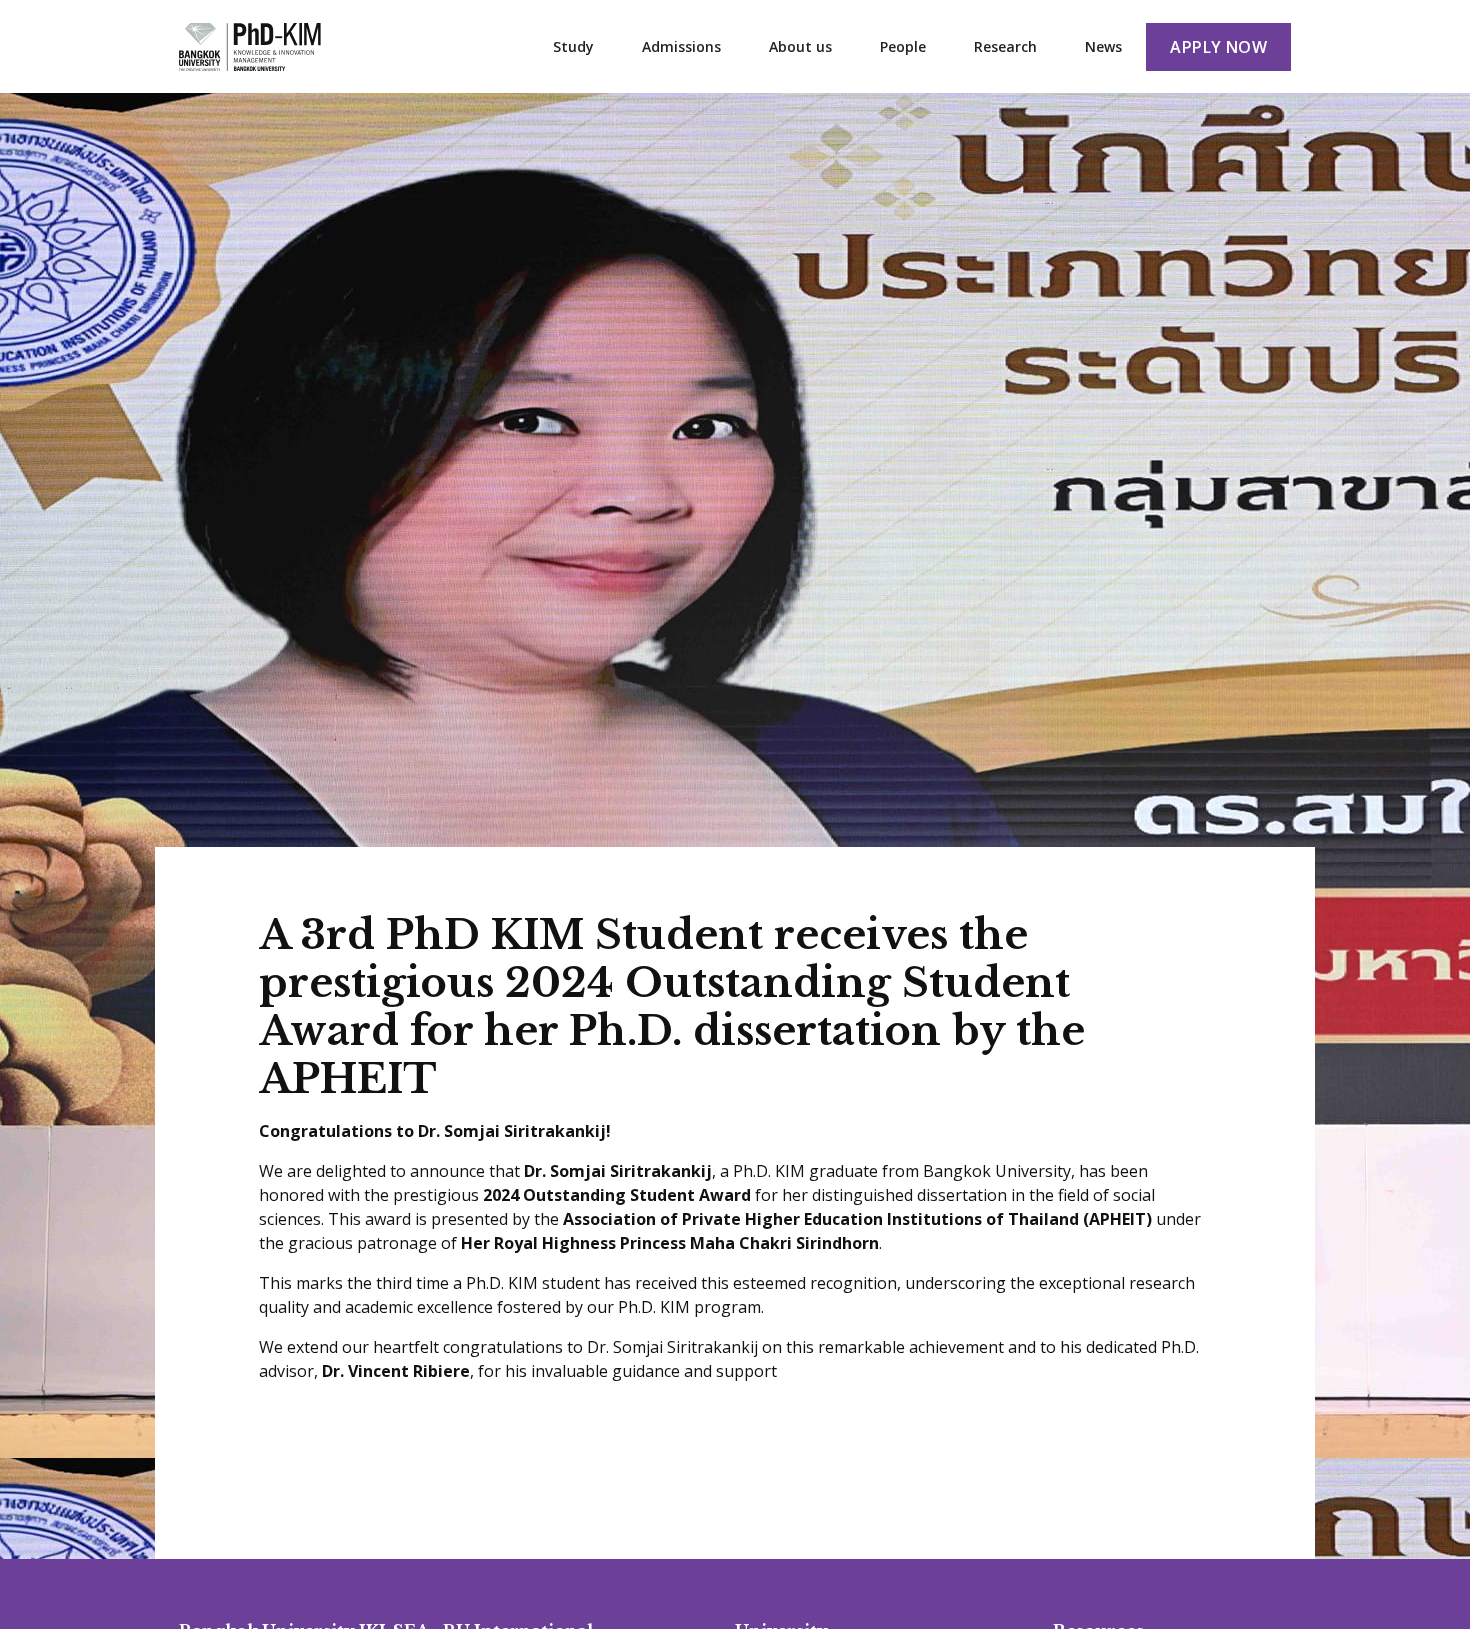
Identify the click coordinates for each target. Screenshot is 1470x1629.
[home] (250, 47)
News (1103, 46)
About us (800, 46)
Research (1005, 46)
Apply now (1218, 47)
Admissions (681, 46)
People (903, 46)
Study (573, 46)
